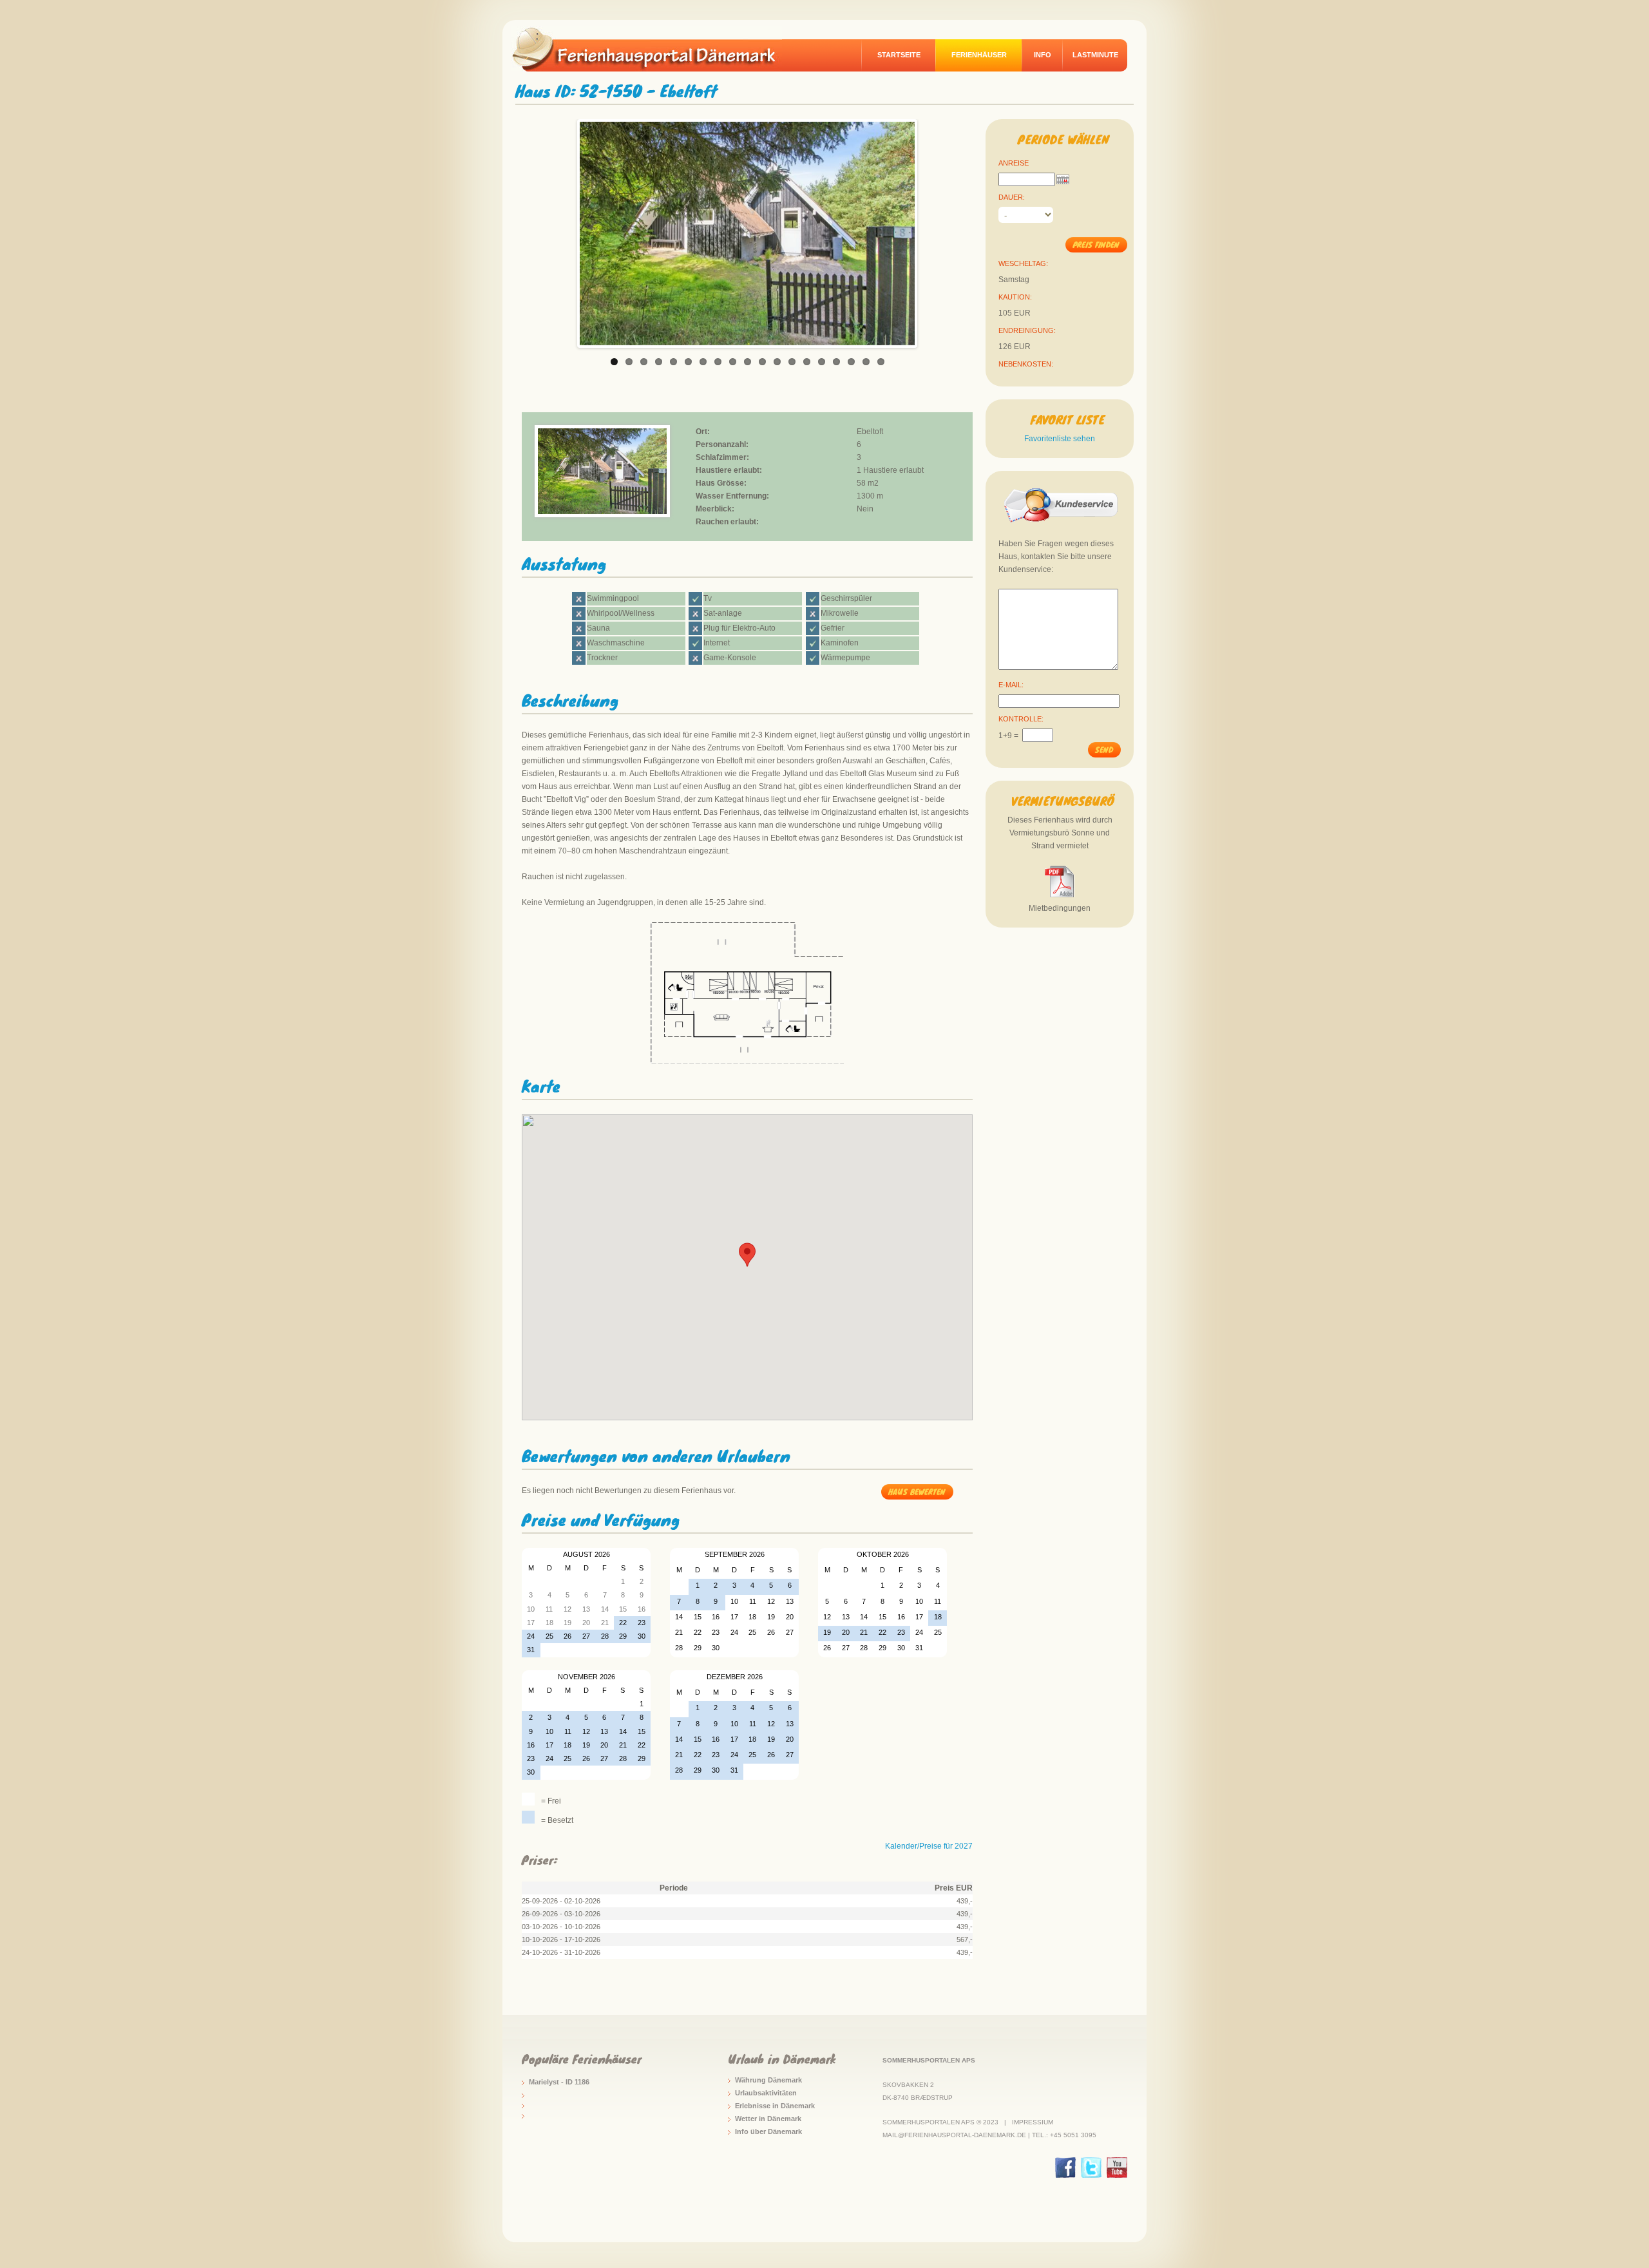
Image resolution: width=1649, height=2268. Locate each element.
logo (653, 49)
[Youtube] (1117, 2168)
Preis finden (1096, 244)
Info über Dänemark (768, 2131)
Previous (566, 230)
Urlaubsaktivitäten (766, 2093)
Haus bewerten (917, 1491)
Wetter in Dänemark (768, 2119)
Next (928, 230)
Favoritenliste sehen (1060, 439)
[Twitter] (1091, 2168)
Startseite (899, 55)
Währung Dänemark (768, 2080)
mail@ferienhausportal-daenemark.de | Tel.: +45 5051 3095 (989, 2135)
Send (1104, 749)
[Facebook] (1065, 2168)
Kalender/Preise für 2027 (929, 1846)
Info (1043, 55)
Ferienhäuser (979, 55)
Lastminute (1095, 55)
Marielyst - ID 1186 (559, 2082)
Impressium (1033, 2122)
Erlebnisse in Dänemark (775, 2106)
